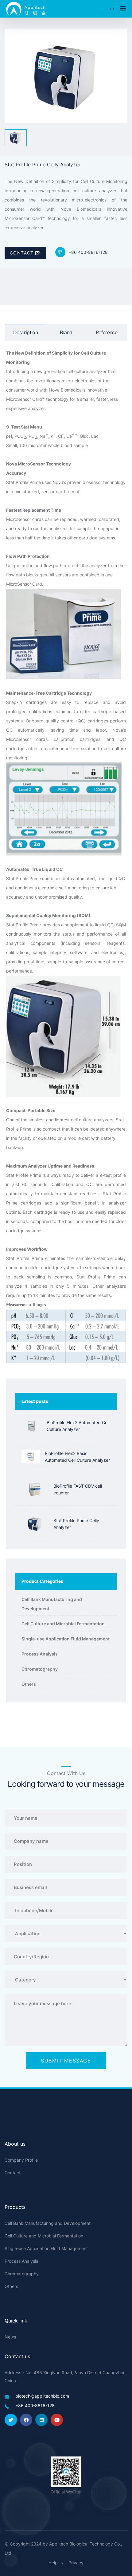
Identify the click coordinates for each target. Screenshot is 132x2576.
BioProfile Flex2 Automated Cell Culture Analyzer (78, 1426)
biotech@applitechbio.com (42, 2396)
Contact (23, 253)
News (10, 2337)
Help (53, 2563)
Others (29, 1684)
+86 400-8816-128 (88, 252)
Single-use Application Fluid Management (66, 1639)
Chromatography (40, 1669)
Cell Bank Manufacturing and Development (52, 1604)
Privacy (76, 2563)
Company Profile (21, 2160)
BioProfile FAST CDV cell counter (78, 1489)
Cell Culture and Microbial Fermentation (63, 1624)
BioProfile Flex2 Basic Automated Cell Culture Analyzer (77, 1457)
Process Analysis (40, 1654)
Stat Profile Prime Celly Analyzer (76, 1524)
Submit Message (66, 2061)
